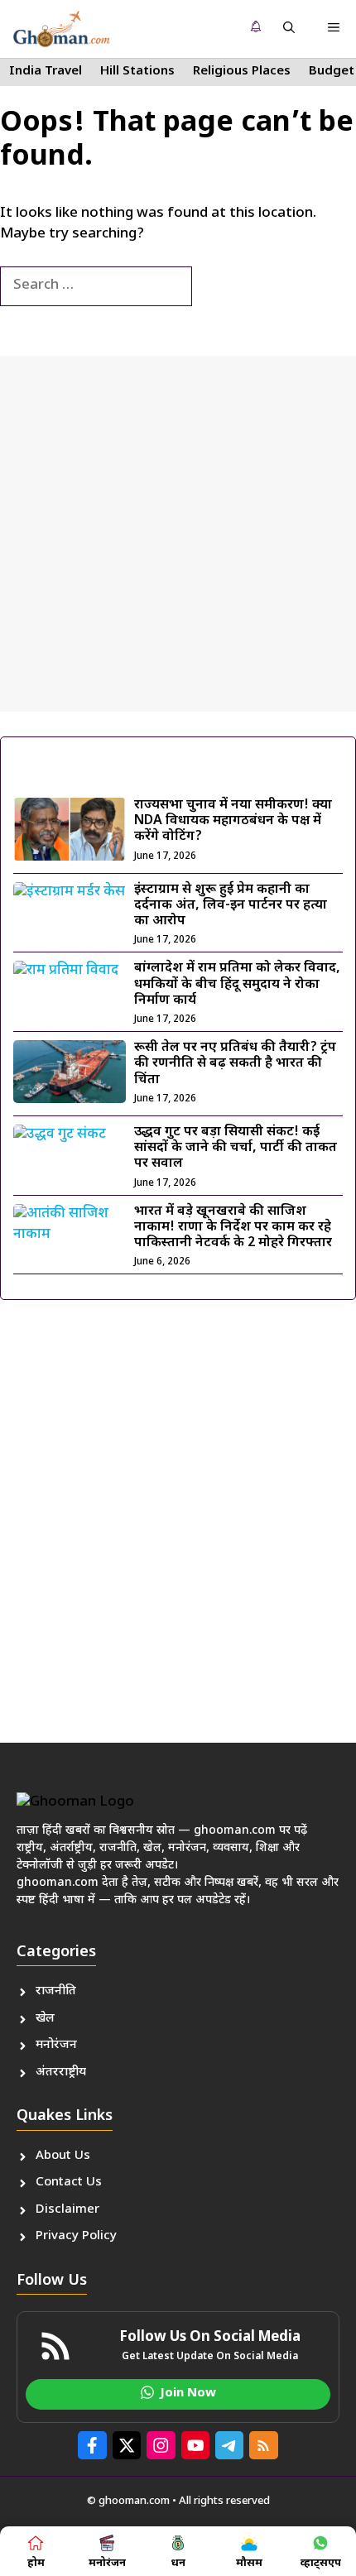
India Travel (46, 72)
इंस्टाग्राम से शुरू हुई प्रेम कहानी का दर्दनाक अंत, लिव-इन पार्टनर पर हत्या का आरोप (231, 906)
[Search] (219, 286)
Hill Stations (137, 72)
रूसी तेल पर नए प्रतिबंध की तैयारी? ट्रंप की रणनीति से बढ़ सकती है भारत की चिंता (235, 1064)
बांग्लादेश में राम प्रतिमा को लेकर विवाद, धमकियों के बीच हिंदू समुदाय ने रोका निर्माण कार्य (237, 984)
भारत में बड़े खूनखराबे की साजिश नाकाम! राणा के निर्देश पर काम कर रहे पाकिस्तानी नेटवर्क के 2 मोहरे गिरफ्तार (233, 1228)
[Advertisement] (178, 534)
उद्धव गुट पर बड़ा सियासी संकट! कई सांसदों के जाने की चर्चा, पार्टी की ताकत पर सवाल (236, 1148)
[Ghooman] (61, 29)
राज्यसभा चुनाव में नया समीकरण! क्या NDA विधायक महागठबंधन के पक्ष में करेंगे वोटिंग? (233, 821)
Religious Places (242, 72)
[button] (289, 29)
